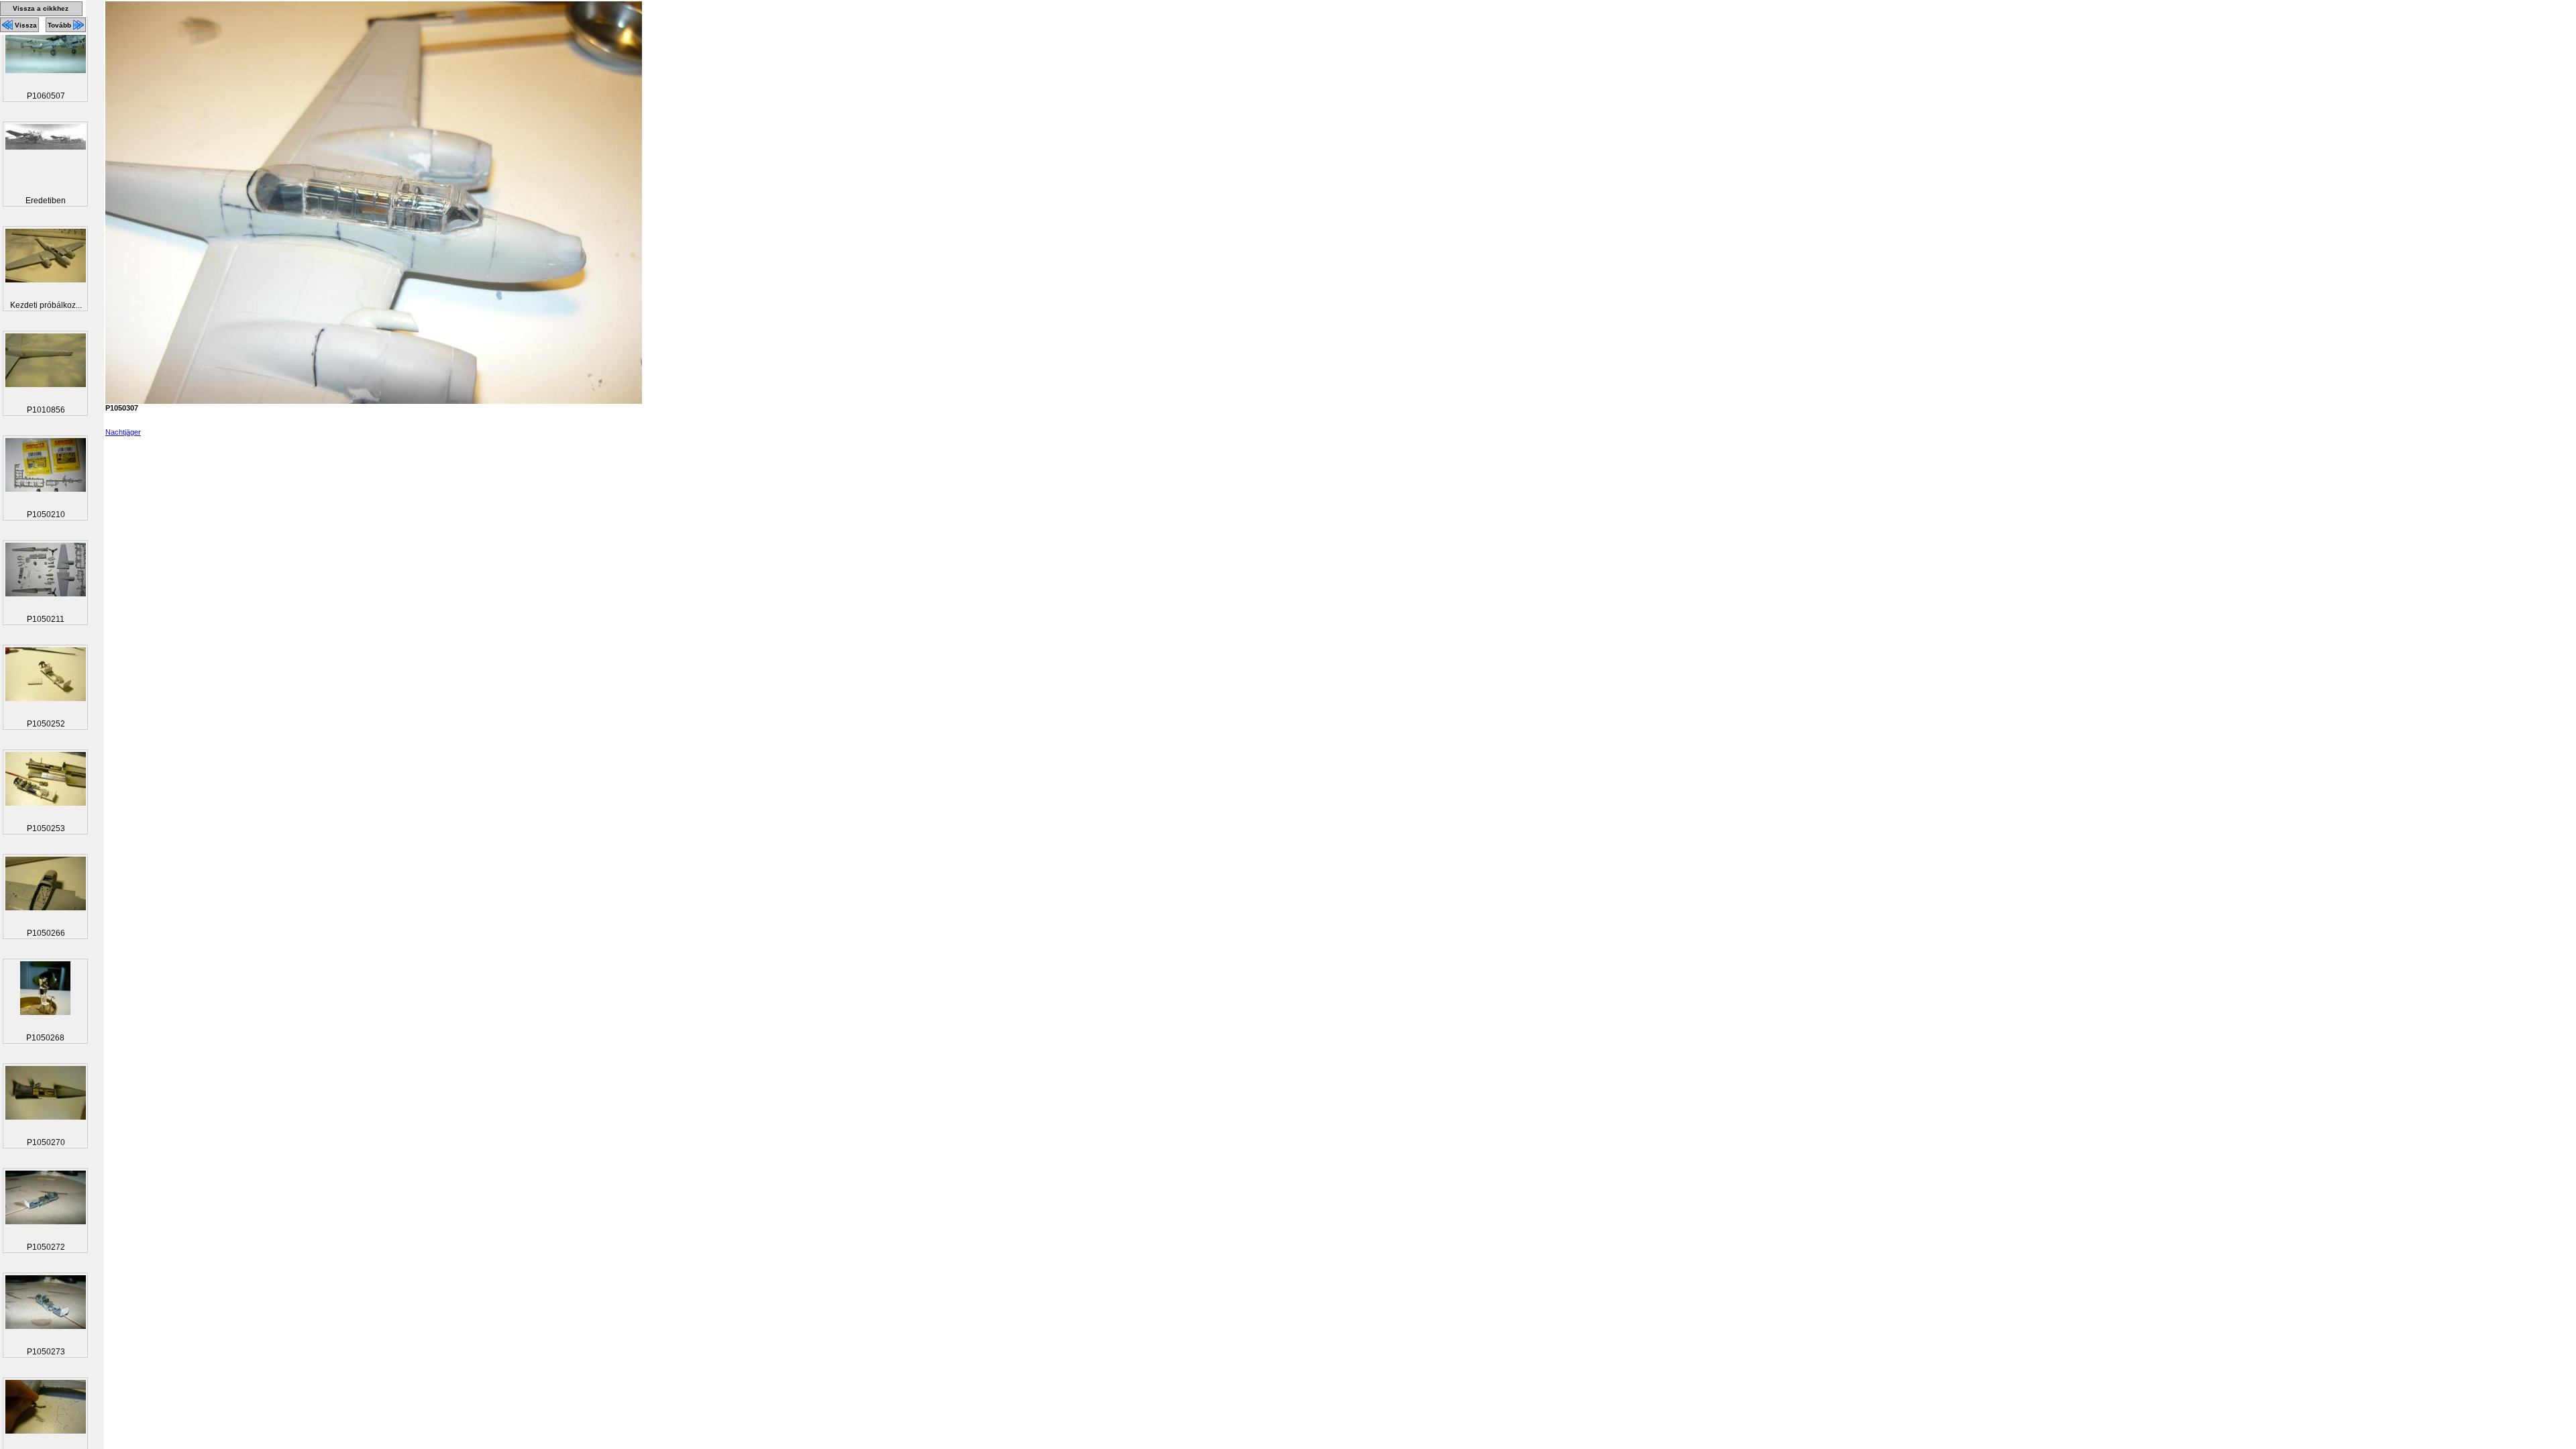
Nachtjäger (123, 432)
